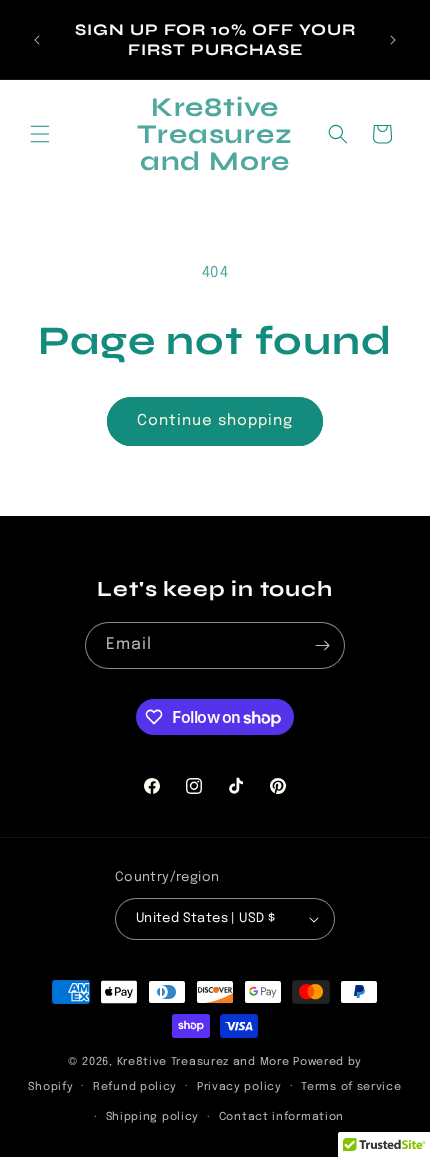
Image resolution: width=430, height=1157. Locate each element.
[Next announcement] (393, 40)
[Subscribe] (322, 645)
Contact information (281, 1117)
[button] (40, 134)
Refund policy (135, 1087)
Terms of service (351, 1087)
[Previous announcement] (37, 40)
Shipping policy (153, 1117)
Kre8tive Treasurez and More (203, 1062)
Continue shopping (215, 421)
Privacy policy (239, 1087)
